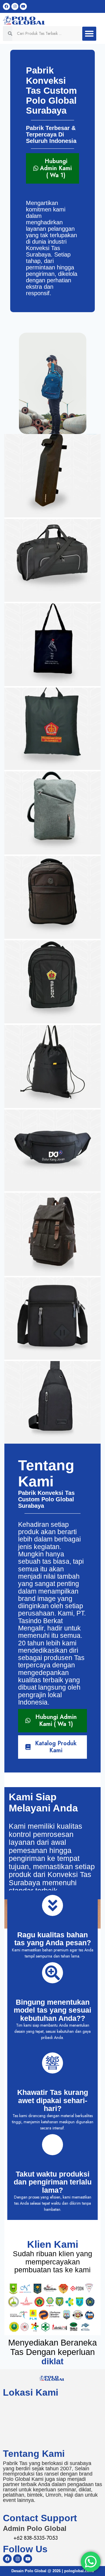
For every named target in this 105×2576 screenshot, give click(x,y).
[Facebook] (6, 6)
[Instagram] (15, 6)
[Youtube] (23, 6)
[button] (89, 34)
